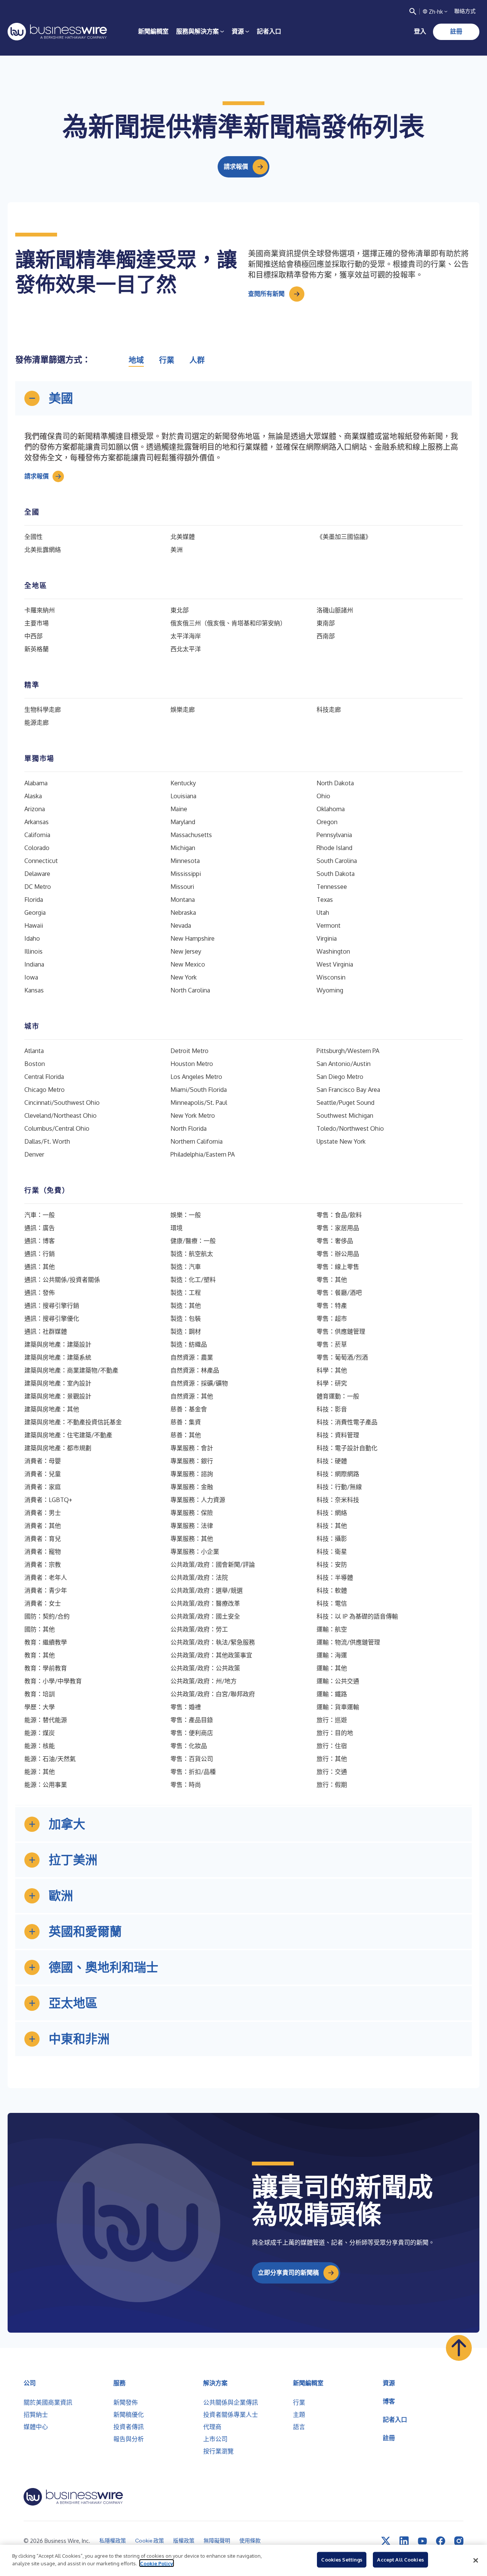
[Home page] (57, 32)
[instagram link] (459, 2541)
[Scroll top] (459, 2348)
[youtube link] (422, 2541)
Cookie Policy (157, 2563)
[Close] (476, 2560)
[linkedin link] (404, 2541)
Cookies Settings (342, 2560)
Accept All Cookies (400, 2560)
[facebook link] (441, 2541)
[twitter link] (386, 2541)
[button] (243, 398)
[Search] (413, 11)
